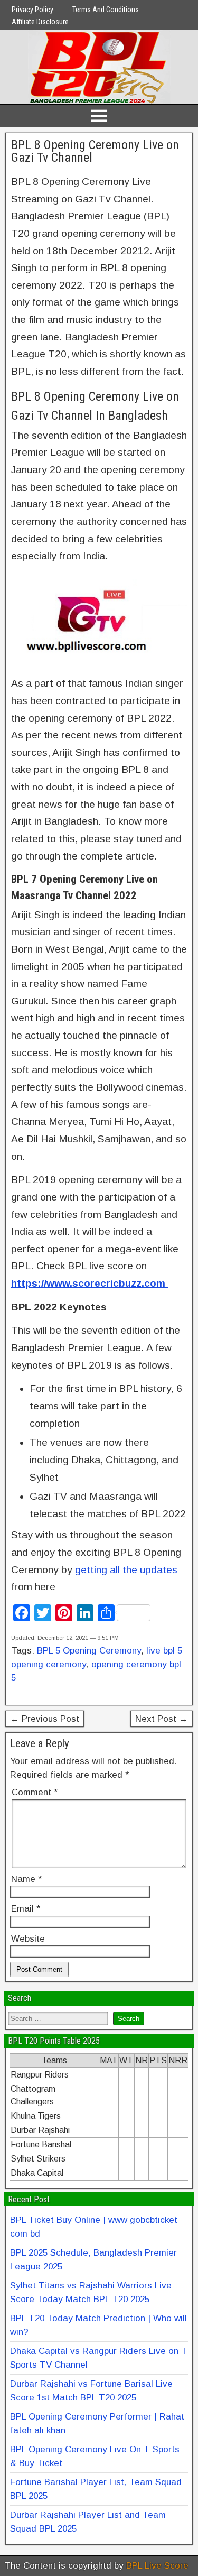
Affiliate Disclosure (40, 22)
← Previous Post (45, 1719)
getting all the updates (126, 1570)
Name (26, 1879)
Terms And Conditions (106, 10)
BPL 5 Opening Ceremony (89, 1651)
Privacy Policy (32, 10)
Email (26, 1909)
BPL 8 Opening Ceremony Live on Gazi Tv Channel (95, 151)
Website (28, 1939)
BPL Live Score (157, 2566)
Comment (35, 1792)
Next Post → (162, 1719)
